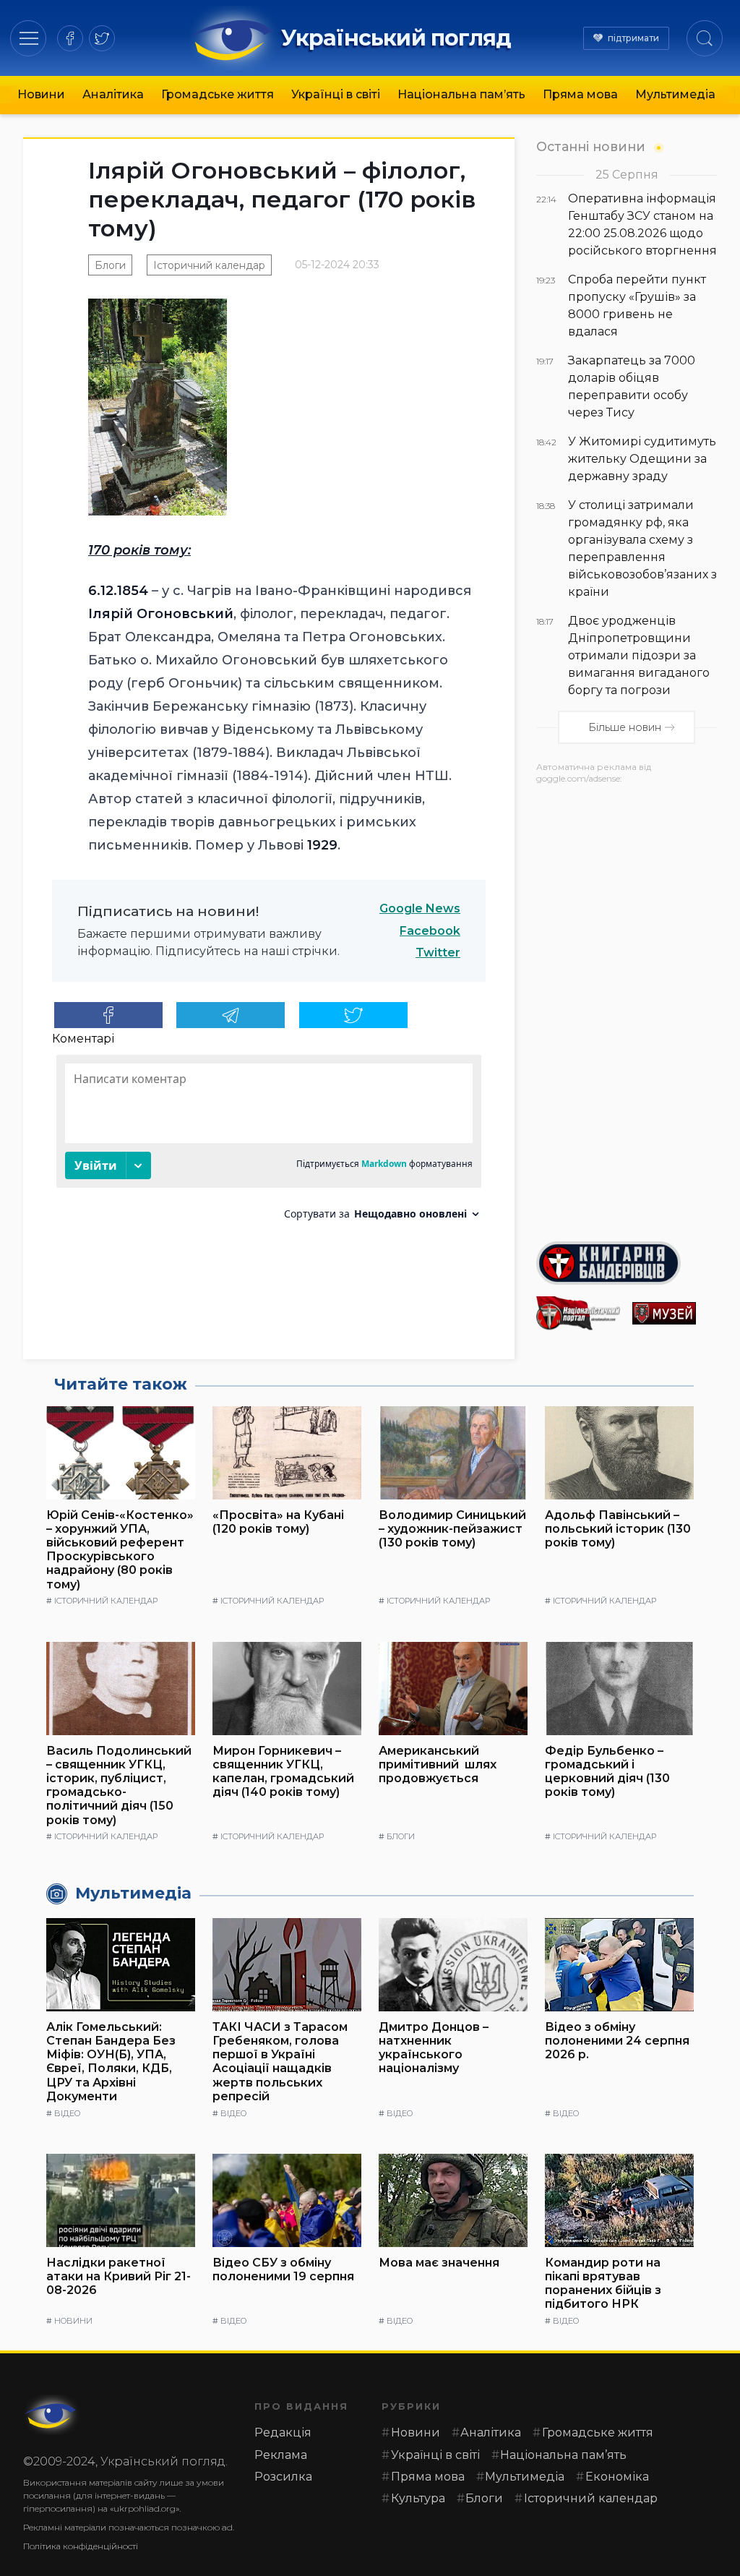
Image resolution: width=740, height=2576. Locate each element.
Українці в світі (336, 94)
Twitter (438, 953)
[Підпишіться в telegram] (231, 1015)
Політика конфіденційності (81, 2546)
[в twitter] (102, 38)
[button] (29, 38)
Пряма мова (580, 94)
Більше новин (625, 727)
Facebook (430, 931)
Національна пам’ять (461, 94)
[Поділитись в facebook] (108, 1015)
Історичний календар (209, 265)
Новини (41, 94)
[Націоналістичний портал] (578, 1313)
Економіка (617, 2477)
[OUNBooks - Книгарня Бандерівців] (627, 1263)
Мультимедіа (675, 94)
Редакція (283, 2432)
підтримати (633, 38)
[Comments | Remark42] (269, 1143)
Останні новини (591, 146)
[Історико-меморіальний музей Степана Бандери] (675, 1313)
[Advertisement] (627, 1007)
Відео (67, 2113)
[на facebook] (70, 38)
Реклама (281, 2455)
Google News (420, 908)
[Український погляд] (52, 2415)
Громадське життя (218, 94)
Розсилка (283, 2477)
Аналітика (113, 94)
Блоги (110, 265)
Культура (418, 2498)
